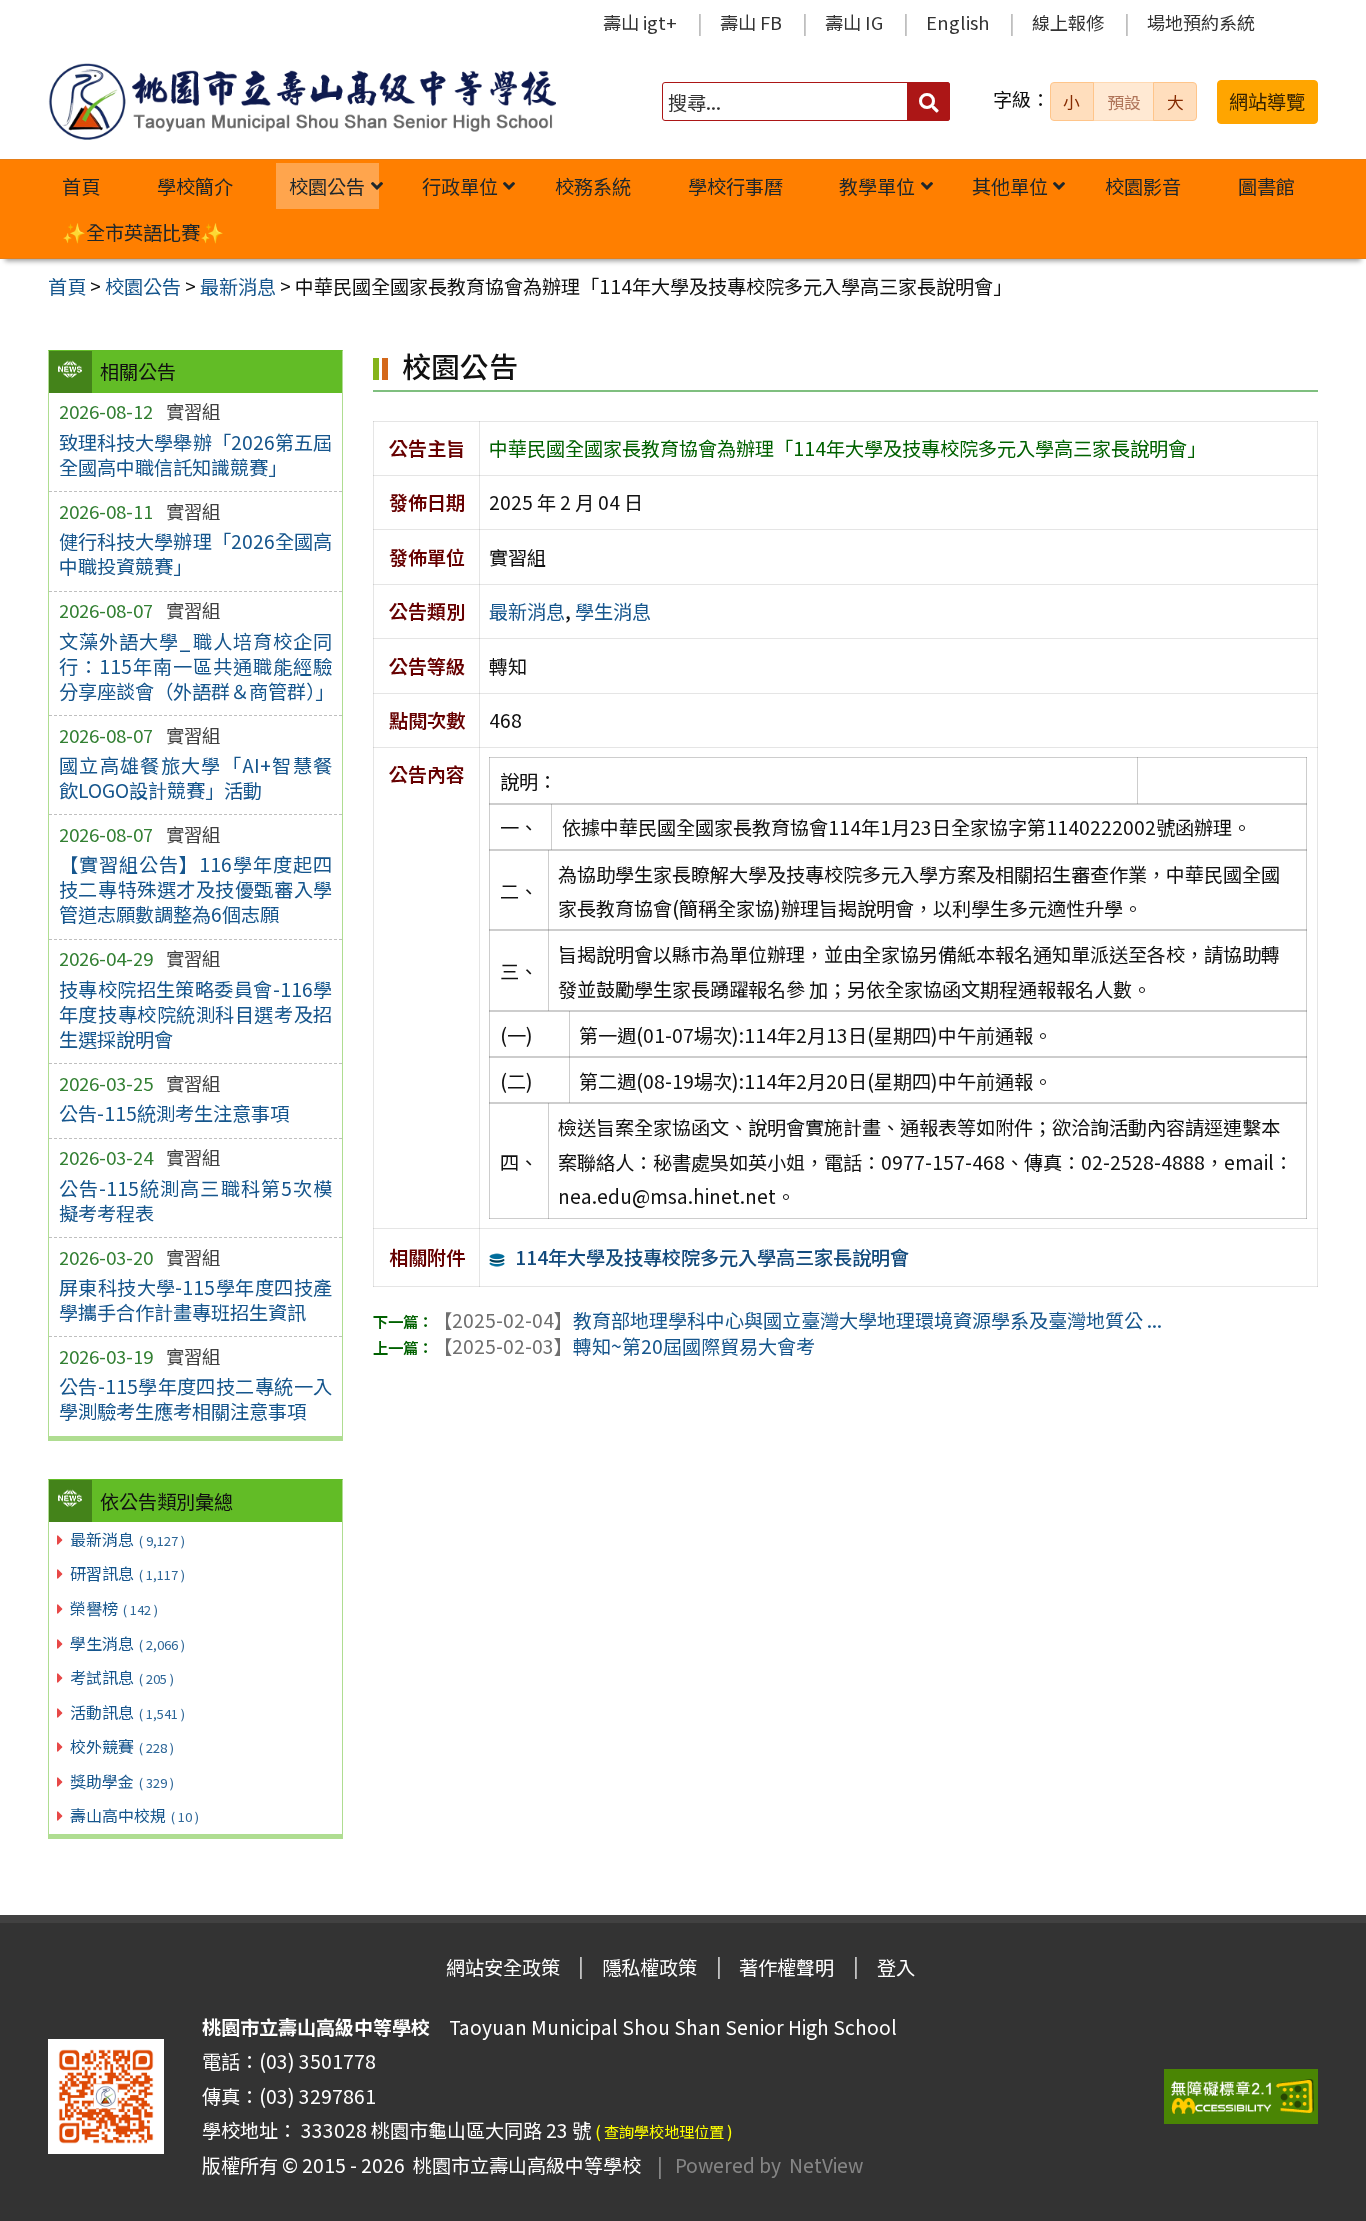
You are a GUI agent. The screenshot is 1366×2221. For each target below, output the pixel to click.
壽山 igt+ (640, 22)
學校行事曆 (735, 186)
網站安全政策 (503, 1967)
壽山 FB (751, 22)
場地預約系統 (1201, 22)
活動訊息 (127, 1712)
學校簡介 (195, 186)
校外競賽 (122, 1746)
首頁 (81, 186)
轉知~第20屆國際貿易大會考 (624, 1346)
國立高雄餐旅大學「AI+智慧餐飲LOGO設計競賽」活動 (195, 777)
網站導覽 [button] (1267, 101)
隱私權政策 (649, 1967)
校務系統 (593, 186)
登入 (896, 1967)
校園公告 (327, 186)
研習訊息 (127, 1573)
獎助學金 (122, 1781)
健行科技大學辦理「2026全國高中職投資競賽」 (195, 553)
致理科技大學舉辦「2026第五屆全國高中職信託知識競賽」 (195, 454)
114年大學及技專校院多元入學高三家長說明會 (712, 1257)
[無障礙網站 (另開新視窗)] (1241, 2096)
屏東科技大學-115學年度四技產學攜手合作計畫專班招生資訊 (195, 1299)
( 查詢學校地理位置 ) (664, 2131)
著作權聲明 (786, 1967)
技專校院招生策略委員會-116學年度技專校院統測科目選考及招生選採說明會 (195, 1014)
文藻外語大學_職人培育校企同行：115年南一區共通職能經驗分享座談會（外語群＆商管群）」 (195, 666)
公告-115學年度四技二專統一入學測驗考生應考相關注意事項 (195, 1398)
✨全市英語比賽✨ (143, 232)
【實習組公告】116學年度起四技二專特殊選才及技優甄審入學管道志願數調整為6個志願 (195, 889)
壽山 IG (854, 22)
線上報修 (1068, 22)
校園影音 (1143, 186)
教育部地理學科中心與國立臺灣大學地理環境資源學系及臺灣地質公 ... (797, 1320)
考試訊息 (122, 1677)
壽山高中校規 (134, 1815)
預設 (1124, 102)
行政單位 (460, 186)
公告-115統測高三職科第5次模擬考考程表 (195, 1200)
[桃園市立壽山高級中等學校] (302, 101)
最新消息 (127, 1539)
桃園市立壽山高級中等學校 (523, 2165)
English (957, 22)
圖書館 (1266, 186)
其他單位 (1010, 186)
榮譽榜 (114, 1608)
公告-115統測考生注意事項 (174, 1113)
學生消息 (127, 1643)
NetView (826, 2165)
